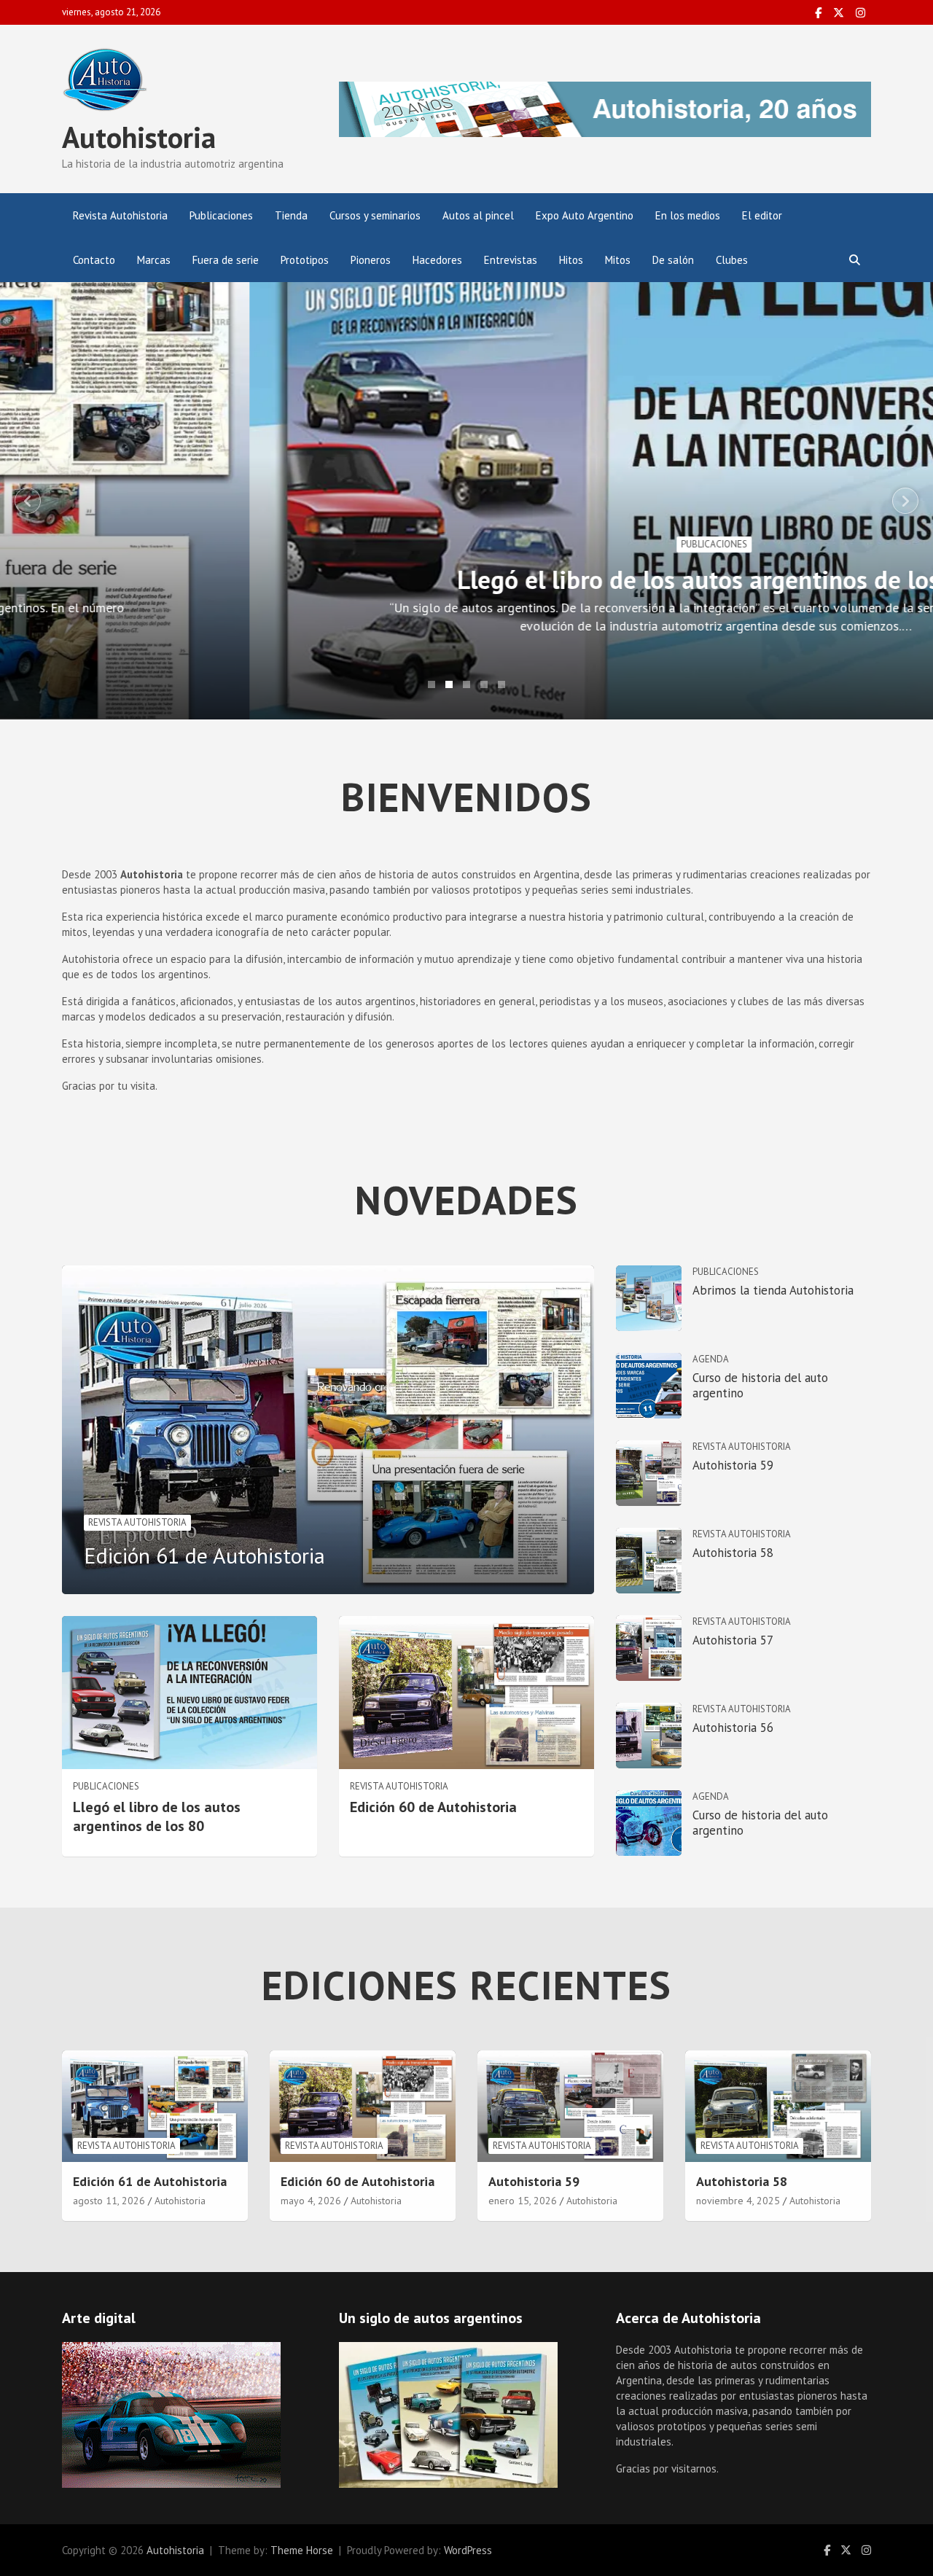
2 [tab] (449, 684)
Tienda (291, 215)
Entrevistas (511, 260)
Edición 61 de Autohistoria (204, 1555)
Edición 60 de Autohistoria (433, 1807)
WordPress (468, 2550)
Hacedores (437, 260)
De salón (673, 260)
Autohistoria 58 (733, 1553)
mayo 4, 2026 (311, 2201)
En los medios (688, 215)
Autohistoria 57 (733, 1640)
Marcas (154, 260)
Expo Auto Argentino (585, 215)
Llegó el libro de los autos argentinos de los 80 (467, 579)
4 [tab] (484, 684)
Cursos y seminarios (375, 215)
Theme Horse (302, 2550)
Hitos (571, 260)
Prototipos (305, 260)
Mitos (618, 260)
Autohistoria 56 (733, 1728)
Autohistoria (139, 137)
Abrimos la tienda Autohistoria (773, 1290)
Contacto (94, 260)
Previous (28, 501)
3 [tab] (466, 684)
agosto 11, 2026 (109, 2201)
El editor (762, 215)
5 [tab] (501, 684)
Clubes (732, 260)
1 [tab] (432, 684)
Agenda (711, 1359)
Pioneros (371, 260)
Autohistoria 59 (733, 1465)
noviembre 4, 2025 (738, 2201)
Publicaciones (221, 215)
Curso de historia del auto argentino (760, 1385)
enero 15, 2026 (523, 2201)
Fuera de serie (226, 260)
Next (905, 501)
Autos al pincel (478, 215)
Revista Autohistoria (120, 215)
